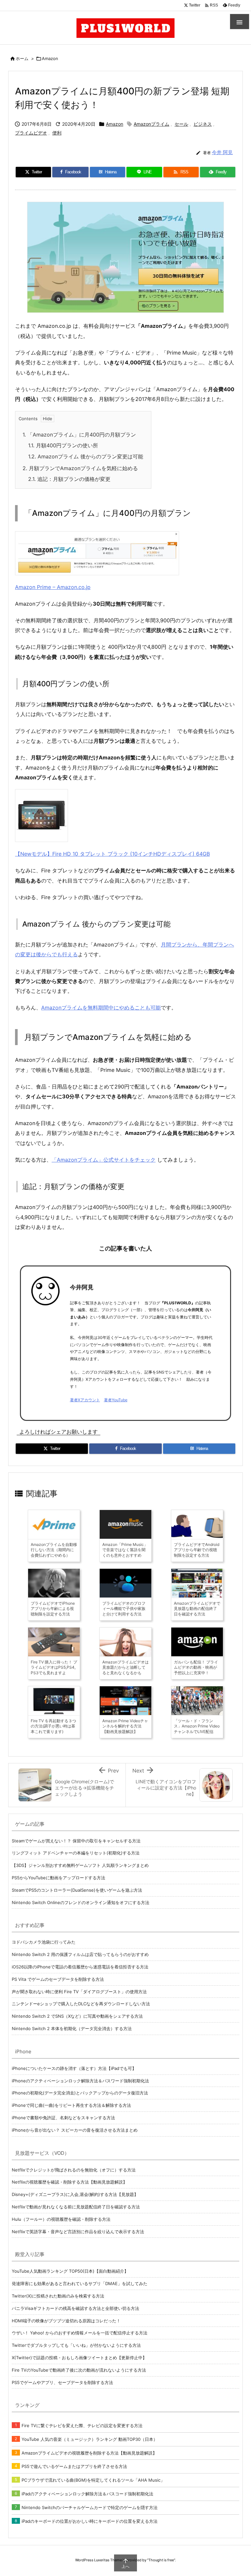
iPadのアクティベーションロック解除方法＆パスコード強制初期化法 (87, 2494)
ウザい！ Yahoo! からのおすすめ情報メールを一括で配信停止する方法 (80, 2333)
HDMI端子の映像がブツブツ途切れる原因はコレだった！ (66, 2321)
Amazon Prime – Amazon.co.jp (53, 587)
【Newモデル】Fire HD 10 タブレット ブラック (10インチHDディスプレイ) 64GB (112, 854)
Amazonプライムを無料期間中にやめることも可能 (101, 1008)
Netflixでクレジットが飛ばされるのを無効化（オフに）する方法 (74, 2170)
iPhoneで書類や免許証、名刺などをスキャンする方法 (63, 2118)
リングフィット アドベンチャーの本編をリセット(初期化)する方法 (76, 1853)
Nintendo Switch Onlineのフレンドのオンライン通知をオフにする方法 (81, 1902)
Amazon (50, 58)
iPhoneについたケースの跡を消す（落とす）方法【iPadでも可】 (74, 2068)
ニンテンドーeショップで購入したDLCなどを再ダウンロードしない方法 (81, 2004)
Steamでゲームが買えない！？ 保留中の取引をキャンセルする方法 (76, 1841)
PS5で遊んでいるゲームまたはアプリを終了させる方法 (74, 2466)
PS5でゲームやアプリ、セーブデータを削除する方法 (62, 2382)
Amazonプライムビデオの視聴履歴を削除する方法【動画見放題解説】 (89, 2453)
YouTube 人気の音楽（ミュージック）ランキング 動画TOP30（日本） (90, 2439)
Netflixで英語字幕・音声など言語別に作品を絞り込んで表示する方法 (78, 2232)
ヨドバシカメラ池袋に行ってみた (44, 1942)
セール (181, 124)
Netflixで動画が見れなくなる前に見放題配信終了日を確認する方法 (76, 2207)
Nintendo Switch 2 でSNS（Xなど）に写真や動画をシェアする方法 (77, 2016)
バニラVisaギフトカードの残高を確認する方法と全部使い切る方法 (75, 2308)
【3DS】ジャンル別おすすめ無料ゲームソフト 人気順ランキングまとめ (80, 1865)
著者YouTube (116, 1400)
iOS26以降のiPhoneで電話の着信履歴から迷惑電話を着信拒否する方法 (80, 1967)
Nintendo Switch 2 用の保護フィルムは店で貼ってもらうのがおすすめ (80, 1954)
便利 (57, 133)
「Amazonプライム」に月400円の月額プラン (79, 435)
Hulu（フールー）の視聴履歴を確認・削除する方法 (61, 2219)
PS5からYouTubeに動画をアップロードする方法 (59, 1878)
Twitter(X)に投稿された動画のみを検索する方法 (58, 2296)
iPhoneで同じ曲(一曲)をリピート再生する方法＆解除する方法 (71, 2105)
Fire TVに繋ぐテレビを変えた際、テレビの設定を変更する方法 (82, 2425)
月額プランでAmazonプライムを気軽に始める (80, 468)
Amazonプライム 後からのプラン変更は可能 (86, 456)
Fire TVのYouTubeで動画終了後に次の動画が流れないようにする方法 (79, 2370)
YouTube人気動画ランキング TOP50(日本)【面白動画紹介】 (70, 2271)
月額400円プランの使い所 (63, 445)
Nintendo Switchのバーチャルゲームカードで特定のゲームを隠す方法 (90, 2507)
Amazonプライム (151, 124)
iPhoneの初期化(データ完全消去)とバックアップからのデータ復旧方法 (80, 2093)
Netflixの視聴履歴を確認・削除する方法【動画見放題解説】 (69, 2182)
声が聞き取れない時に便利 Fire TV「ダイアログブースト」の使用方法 (79, 1992)
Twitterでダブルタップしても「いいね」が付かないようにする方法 (76, 2345)
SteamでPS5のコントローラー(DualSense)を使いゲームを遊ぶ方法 (77, 1890)
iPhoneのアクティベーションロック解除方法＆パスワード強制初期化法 (80, 2081)
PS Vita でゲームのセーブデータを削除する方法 (58, 1979)
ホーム (22, 58)
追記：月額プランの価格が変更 (69, 479)
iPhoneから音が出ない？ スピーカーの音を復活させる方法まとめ (75, 2130)
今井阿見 (82, 1287)
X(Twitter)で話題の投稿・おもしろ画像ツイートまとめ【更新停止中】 (79, 2358)
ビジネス (203, 124)
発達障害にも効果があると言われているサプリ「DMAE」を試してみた (80, 2283)
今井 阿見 (222, 152)
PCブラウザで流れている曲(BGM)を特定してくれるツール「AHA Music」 (93, 2480)
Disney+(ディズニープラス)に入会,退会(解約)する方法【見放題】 (75, 2194)
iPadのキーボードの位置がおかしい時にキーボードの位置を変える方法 (90, 2521)
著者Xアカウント (85, 1400)
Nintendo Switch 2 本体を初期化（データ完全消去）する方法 (72, 2028)
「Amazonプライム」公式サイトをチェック (104, 1160)
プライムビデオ (31, 133)
